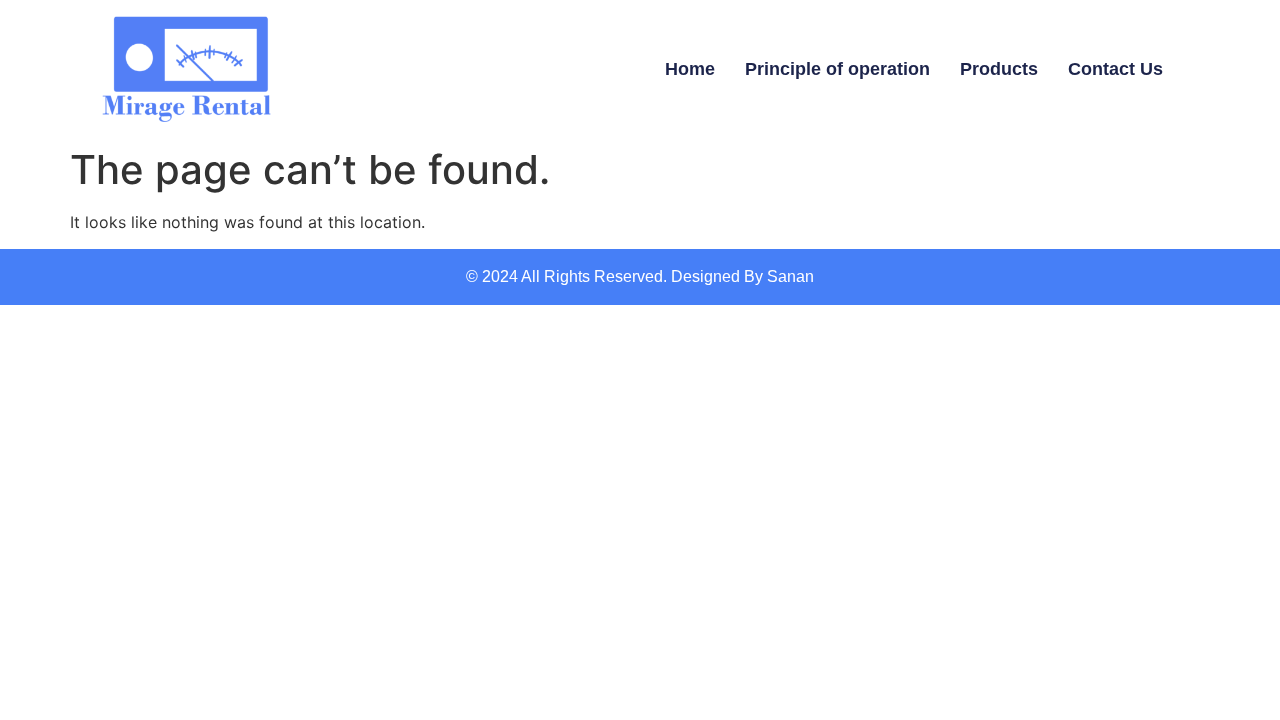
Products (999, 69)
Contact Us (1115, 69)
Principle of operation (837, 69)
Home (690, 69)
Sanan (790, 276)
